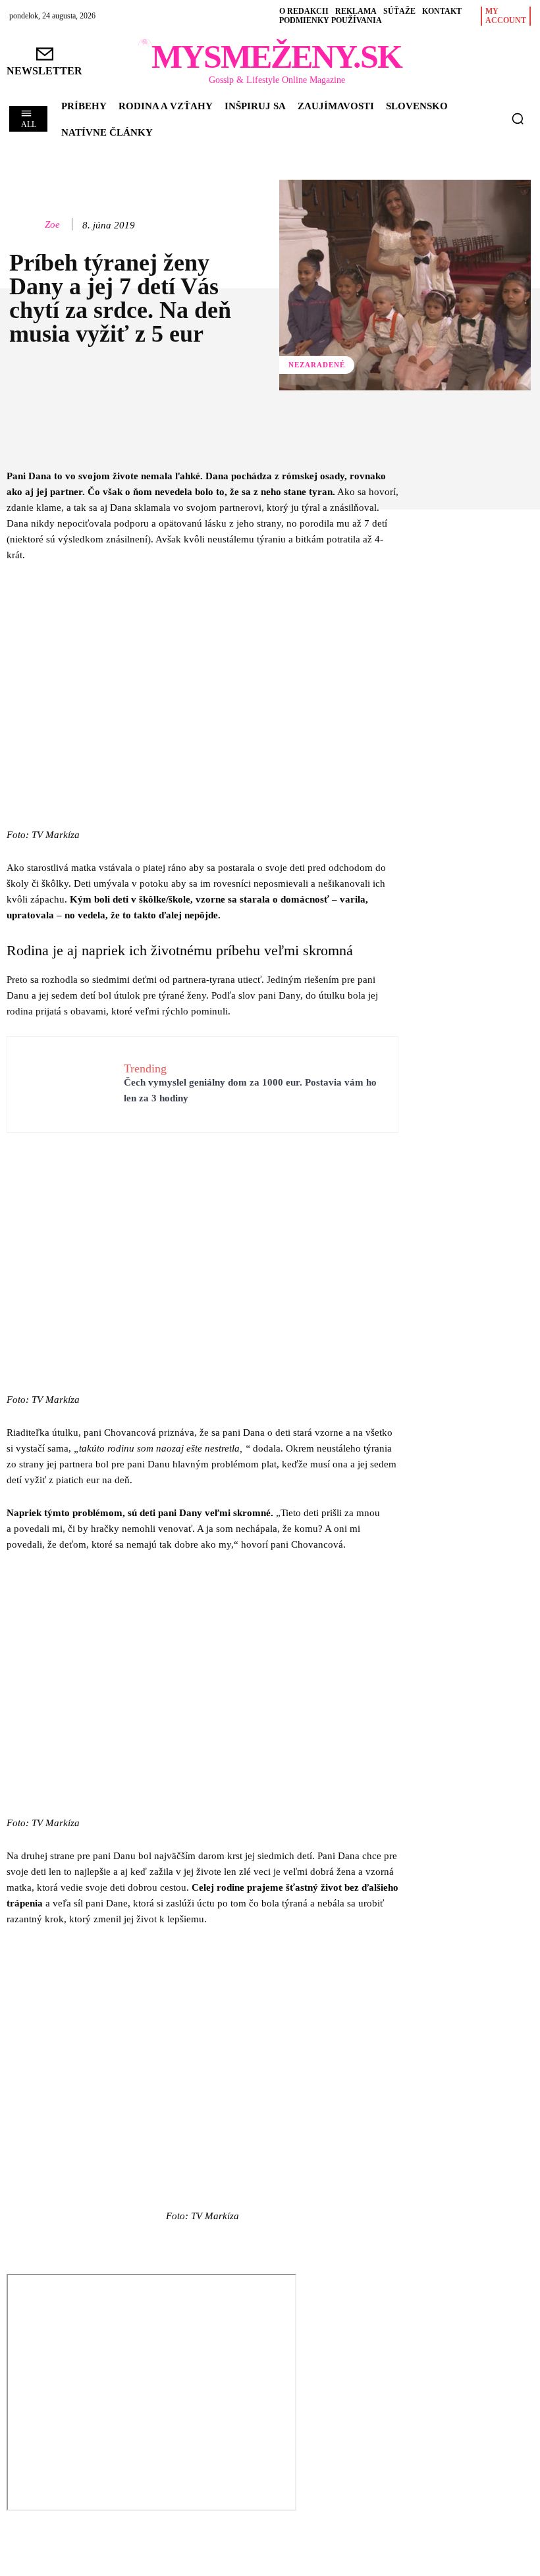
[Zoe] (24, 224)
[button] (518, 118)
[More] (417, 434)
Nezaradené (317, 365)
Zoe (52, 224)
